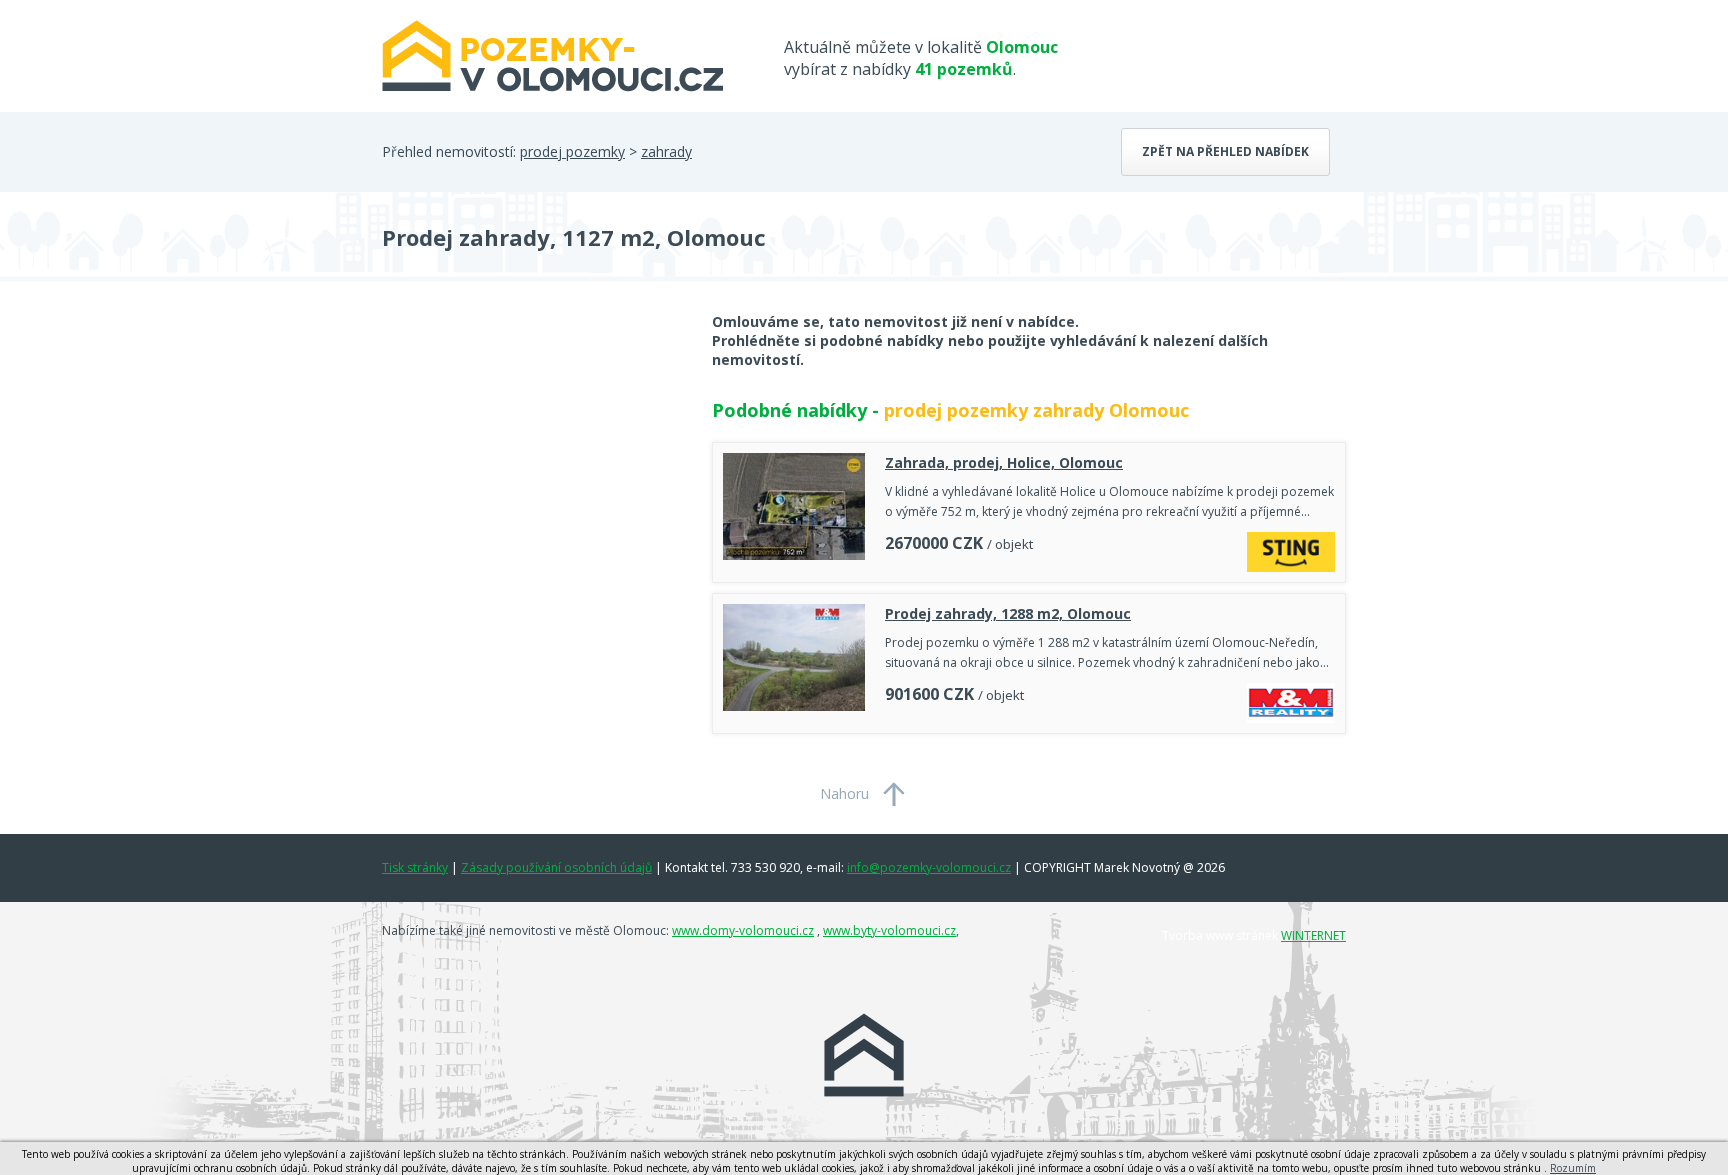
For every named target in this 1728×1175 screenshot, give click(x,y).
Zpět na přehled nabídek (1225, 151)
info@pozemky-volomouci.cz (929, 867)
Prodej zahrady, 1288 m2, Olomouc (1008, 613)
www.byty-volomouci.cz (889, 930)
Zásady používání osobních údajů (556, 867)
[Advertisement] (532, 472)
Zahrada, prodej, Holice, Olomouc (1004, 462)
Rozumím (1573, 1168)
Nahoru (844, 793)
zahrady (666, 151)
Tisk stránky (415, 867)
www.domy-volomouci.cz (743, 930)
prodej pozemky (572, 151)
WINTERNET (1313, 935)
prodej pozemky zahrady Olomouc (1036, 410)
